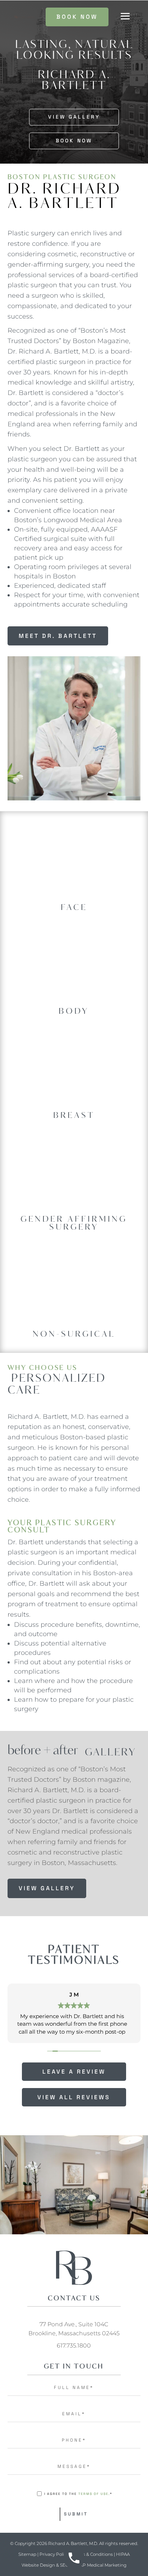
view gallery (47, 1888)
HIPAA (123, 2554)
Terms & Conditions (92, 2554)
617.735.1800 (74, 2346)
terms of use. (94, 2494)
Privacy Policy (54, 2554)
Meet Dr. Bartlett (58, 636)
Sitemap (27, 2554)
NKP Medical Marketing (101, 2565)
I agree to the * (78, 2494)
